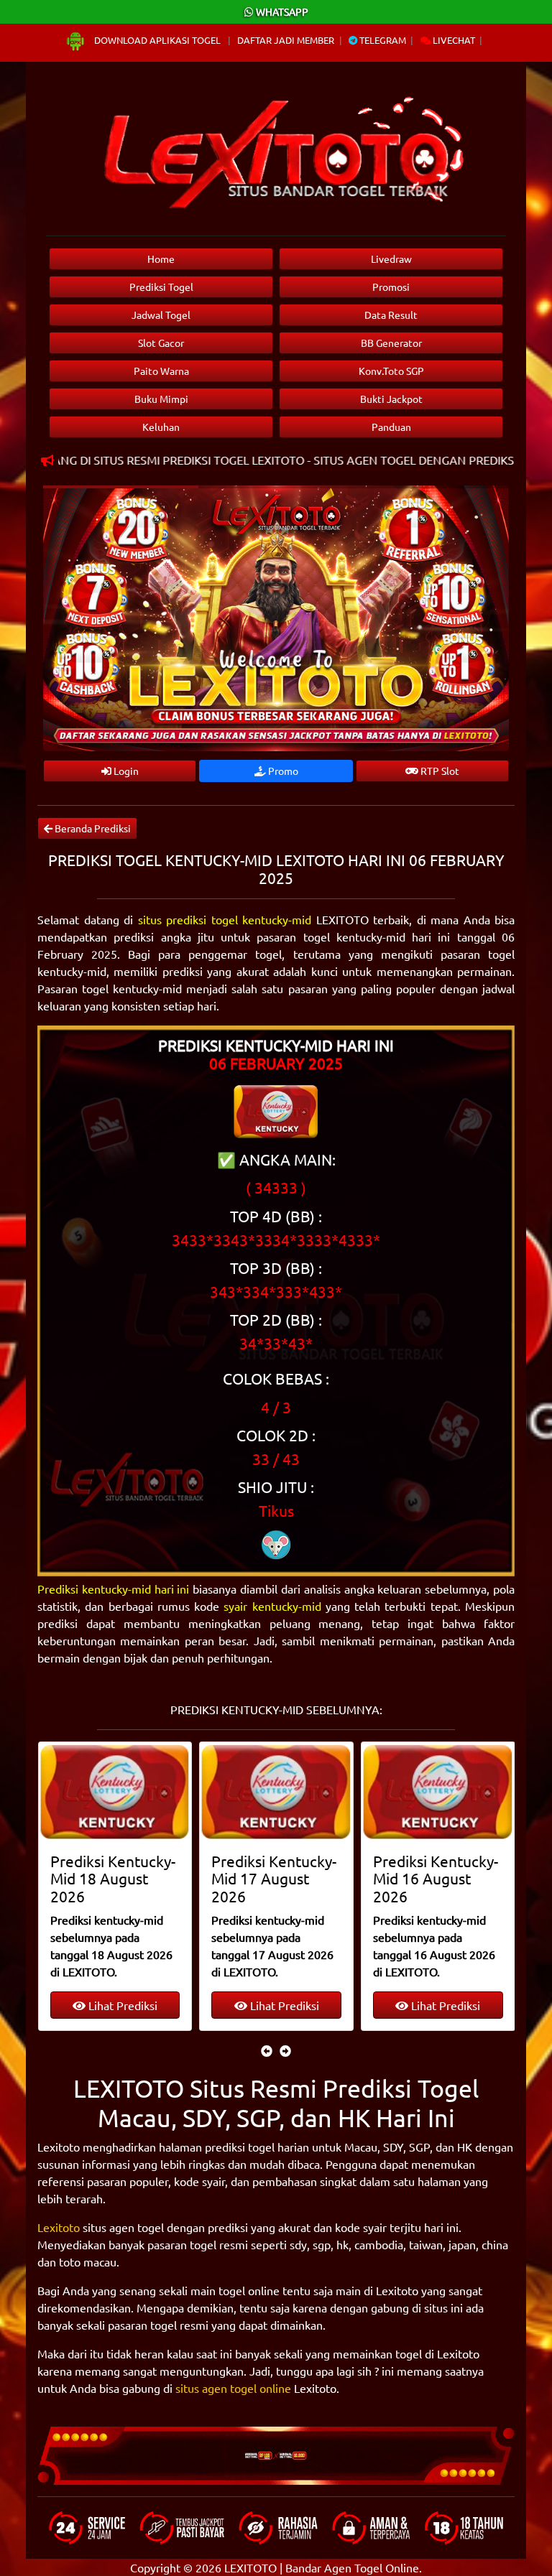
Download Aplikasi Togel (157, 40)
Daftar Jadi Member (286, 40)
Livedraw (391, 259)
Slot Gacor (161, 343)
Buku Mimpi (161, 399)
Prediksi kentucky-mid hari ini (113, 1589)
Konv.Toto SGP (391, 371)
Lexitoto (59, 2227)
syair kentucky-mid (272, 1606)
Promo (282, 771)
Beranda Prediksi (92, 828)
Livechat (453, 40)
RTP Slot (439, 771)
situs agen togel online (233, 2388)
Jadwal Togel (161, 315)
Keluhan (161, 427)
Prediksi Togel (161, 287)
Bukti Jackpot (391, 399)
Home (161, 259)
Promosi (391, 287)
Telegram (382, 40)
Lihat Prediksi (121, 2005)
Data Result (391, 315)
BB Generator (391, 343)
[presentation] (267, 2050)
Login (125, 771)
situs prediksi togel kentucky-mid (225, 919)
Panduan (391, 427)
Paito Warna (161, 371)
